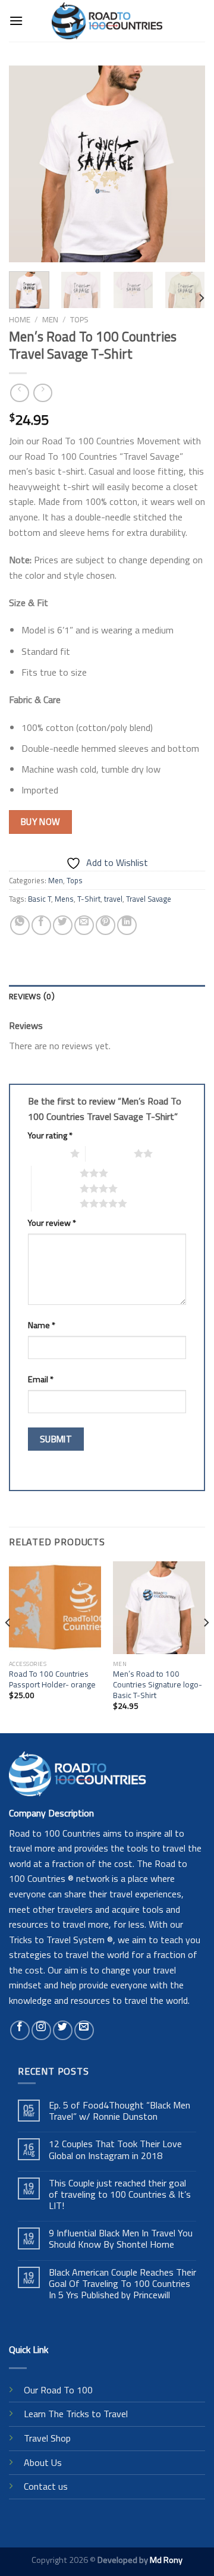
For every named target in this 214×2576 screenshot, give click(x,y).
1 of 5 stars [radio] (46, 1153)
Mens (64, 899)
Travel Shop (47, 2438)
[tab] (107, 997)
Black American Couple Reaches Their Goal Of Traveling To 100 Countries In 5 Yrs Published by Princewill (122, 2284)
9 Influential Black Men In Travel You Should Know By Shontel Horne (121, 2239)
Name (42, 1325)
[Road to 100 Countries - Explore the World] (107, 21)
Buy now (41, 821)
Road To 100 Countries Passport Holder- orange (52, 1679)
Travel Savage (149, 899)
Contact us (46, 2486)
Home (20, 319)
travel (113, 899)
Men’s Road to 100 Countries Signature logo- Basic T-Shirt (158, 1685)
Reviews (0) (32, 997)
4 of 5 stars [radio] (56, 1188)
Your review (52, 1223)
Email (41, 1379)
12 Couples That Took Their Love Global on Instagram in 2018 (115, 2150)
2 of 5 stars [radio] (110, 1153)
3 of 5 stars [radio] (56, 1173)
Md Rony (166, 2560)
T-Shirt (89, 899)
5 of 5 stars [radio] (56, 1203)
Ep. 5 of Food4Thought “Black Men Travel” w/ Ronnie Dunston (119, 2111)
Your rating (50, 1135)
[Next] (186, 164)
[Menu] (16, 21)
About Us (43, 2462)
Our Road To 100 (58, 2390)
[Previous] (28, 164)
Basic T (40, 899)
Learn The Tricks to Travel (76, 2414)
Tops (79, 319)
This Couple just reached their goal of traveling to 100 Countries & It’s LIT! (120, 2195)
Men (50, 319)
